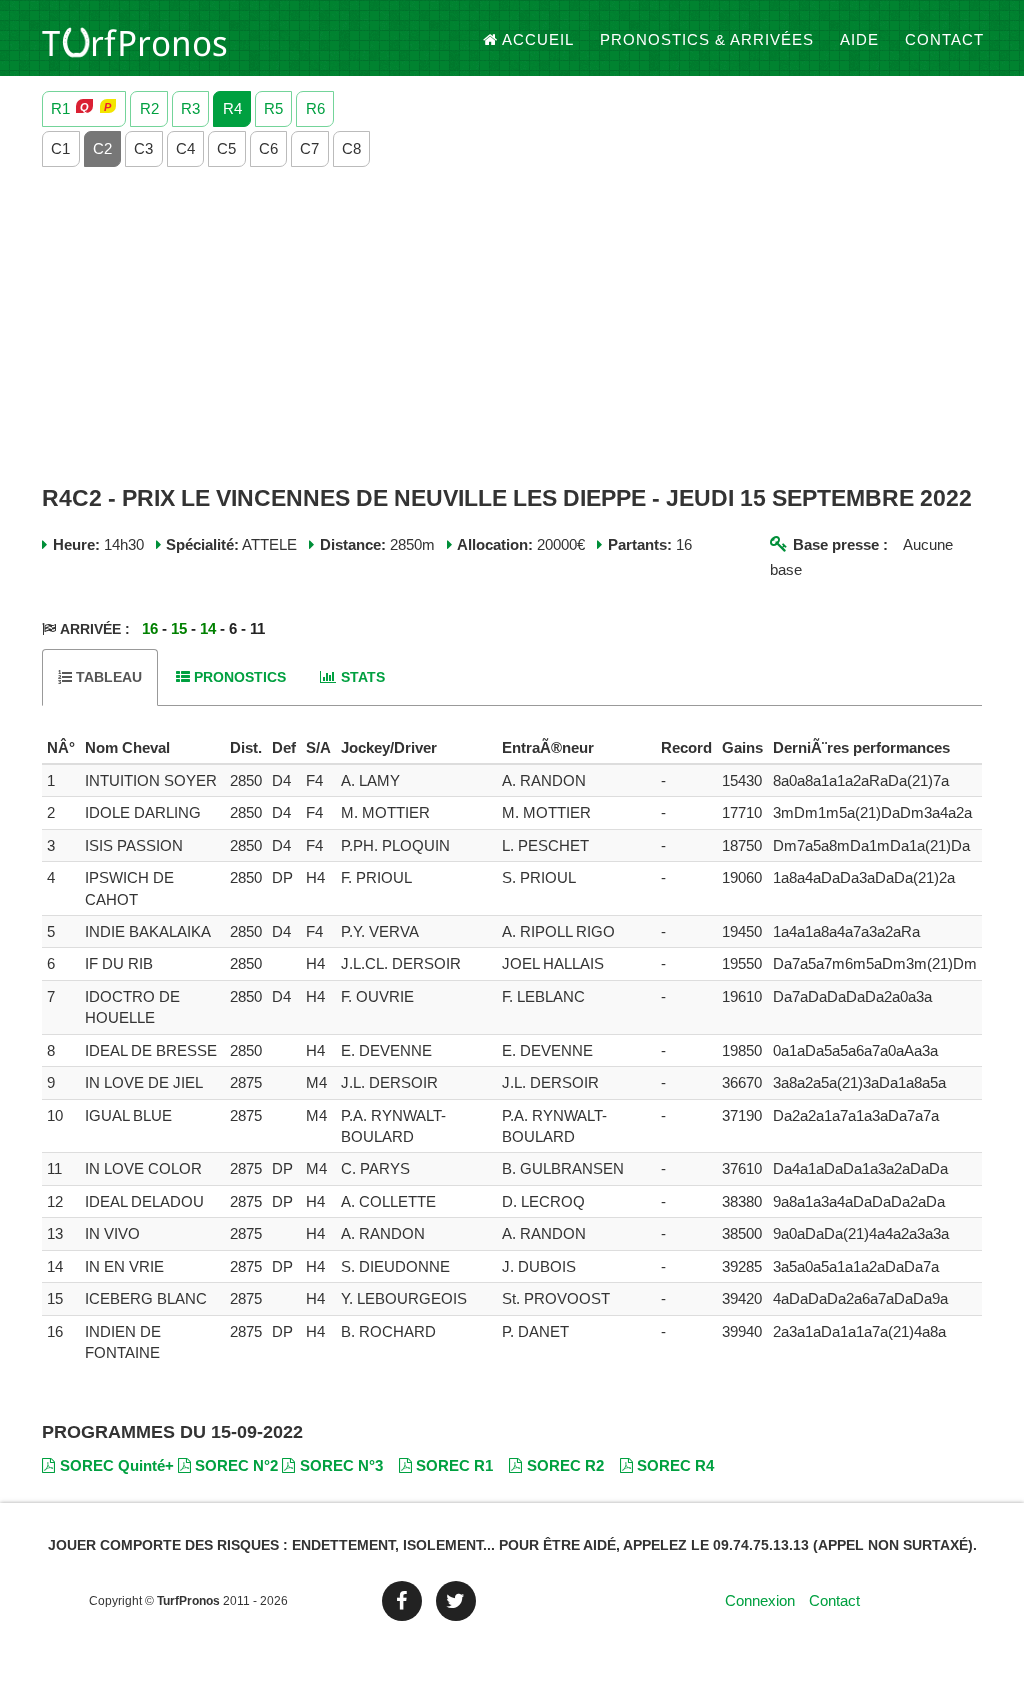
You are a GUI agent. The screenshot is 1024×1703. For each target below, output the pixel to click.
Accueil (538, 39)
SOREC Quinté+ (117, 1465)
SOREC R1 (454, 1465)
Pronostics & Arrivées (707, 39)
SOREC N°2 (236, 1465)
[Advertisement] (512, 327)
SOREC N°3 (341, 1465)
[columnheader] (61, 748)
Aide (859, 39)
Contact (944, 39)
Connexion (760, 1600)
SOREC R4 (675, 1465)
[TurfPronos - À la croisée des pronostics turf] (134, 40)
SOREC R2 (565, 1465)
